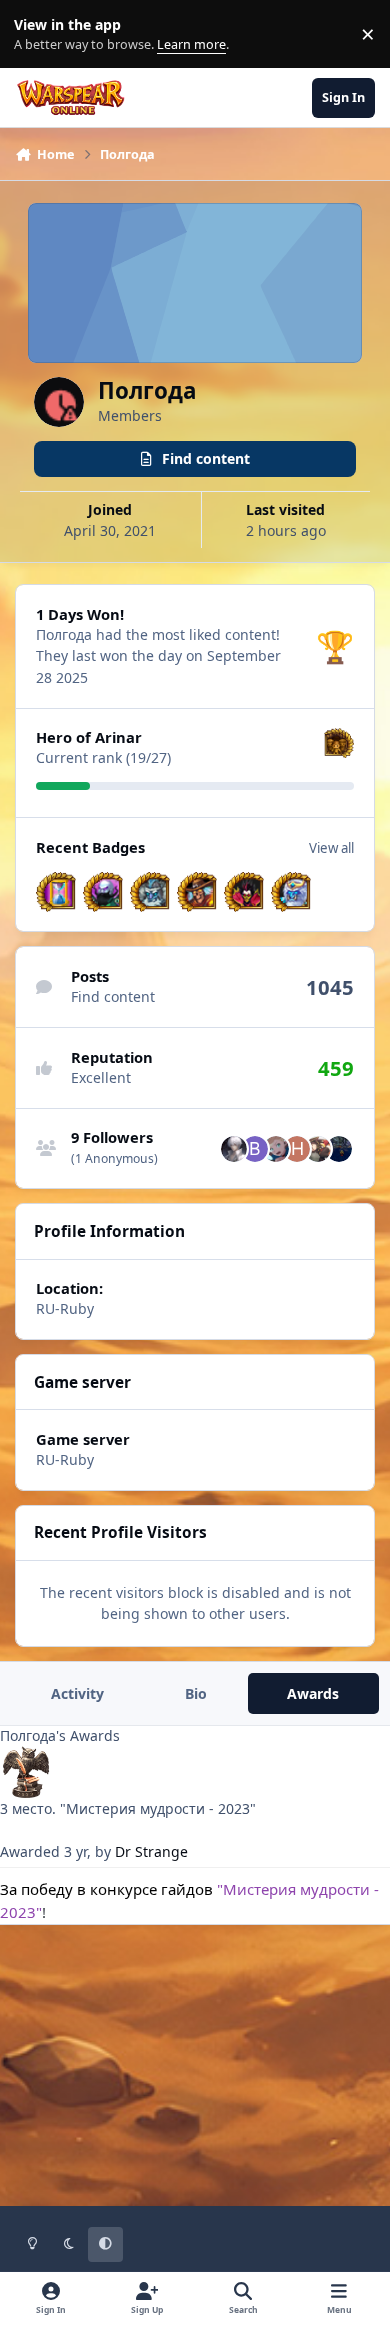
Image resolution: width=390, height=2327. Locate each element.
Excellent (101, 1077)
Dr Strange (151, 1851)
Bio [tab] (196, 1693)
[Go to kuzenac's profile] (276, 1149)
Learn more (38, 34)
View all (331, 848)
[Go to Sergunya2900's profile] (234, 1149)
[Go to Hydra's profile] (297, 1149)
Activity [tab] (77, 1693)
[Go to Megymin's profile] (318, 1149)
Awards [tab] (313, 1693)
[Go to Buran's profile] (255, 1149)
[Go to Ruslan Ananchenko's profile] (339, 1149)
